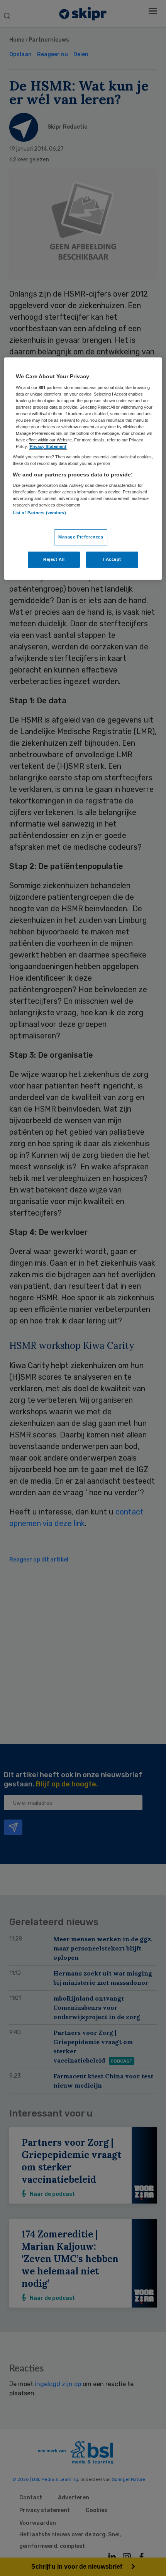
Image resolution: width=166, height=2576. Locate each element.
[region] (83, 468)
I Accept (112, 559)
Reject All (54, 559)
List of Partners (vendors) (39, 513)
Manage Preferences (81, 537)
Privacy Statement (48, 446)
